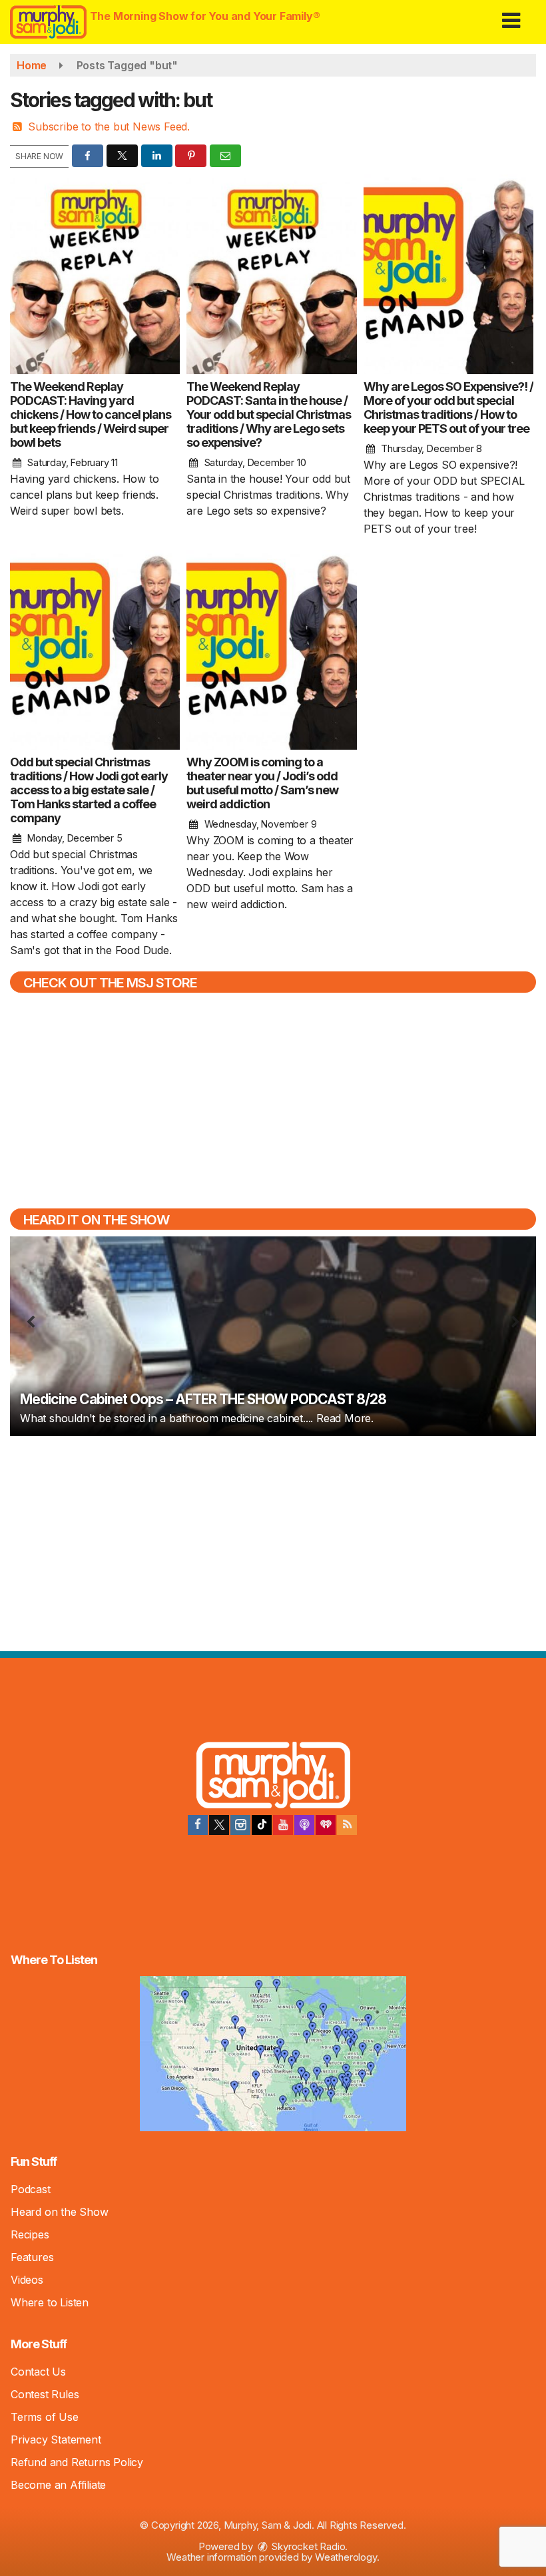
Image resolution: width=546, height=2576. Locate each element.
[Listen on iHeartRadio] (326, 1825)
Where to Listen (50, 2302)
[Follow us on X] (219, 1825)
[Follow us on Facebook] (198, 1825)
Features (32, 2257)
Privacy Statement (56, 2440)
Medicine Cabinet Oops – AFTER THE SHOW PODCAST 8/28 (203, 1399)
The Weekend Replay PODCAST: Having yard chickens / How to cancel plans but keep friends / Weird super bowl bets (91, 414)
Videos (27, 2280)
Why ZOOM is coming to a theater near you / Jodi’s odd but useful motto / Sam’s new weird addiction (262, 783)
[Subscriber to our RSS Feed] (347, 1825)
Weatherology (346, 2557)
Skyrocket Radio (308, 2546)
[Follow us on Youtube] (283, 1825)
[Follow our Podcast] (304, 1825)
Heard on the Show (60, 2212)
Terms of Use (45, 2417)
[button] (511, 16)
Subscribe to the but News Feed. (109, 127)
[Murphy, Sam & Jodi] (273, 1777)
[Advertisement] (273, 1542)
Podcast (31, 2189)
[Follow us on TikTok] (262, 1825)
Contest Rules (45, 2394)
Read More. (345, 1418)
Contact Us (38, 2372)
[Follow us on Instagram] (240, 1825)
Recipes (30, 2234)
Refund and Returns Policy (77, 2462)
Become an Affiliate (58, 2485)
